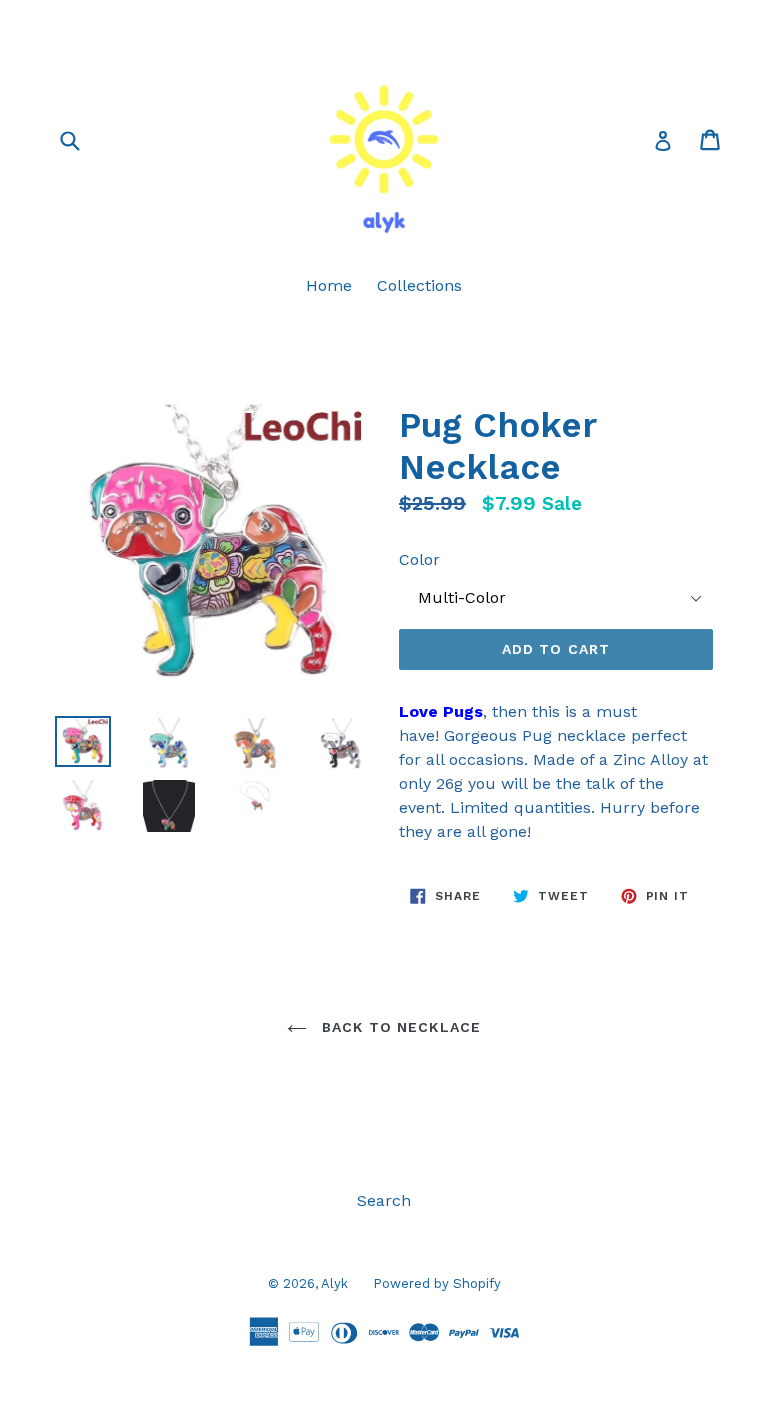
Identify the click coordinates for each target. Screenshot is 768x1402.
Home (329, 285)
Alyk (334, 1283)
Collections (419, 285)
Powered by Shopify (437, 1283)
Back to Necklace (399, 1027)
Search (384, 1200)
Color (419, 559)
